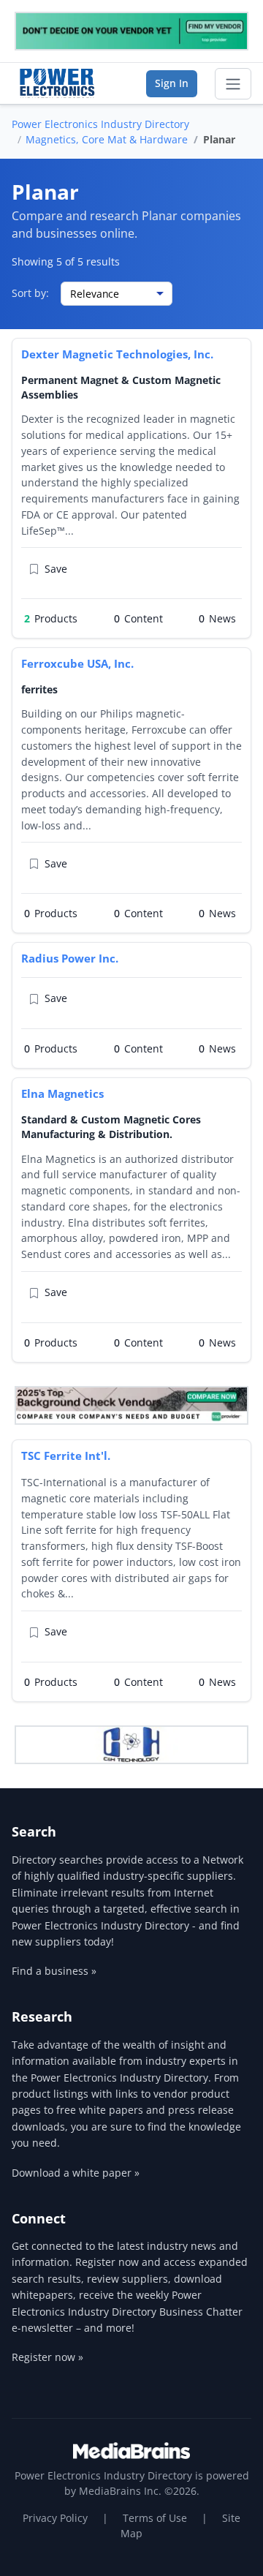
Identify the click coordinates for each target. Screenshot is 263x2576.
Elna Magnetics (62, 1093)
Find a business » (54, 1971)
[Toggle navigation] (233, 84)
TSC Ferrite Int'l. (66, 1455)
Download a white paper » (76, 2173)
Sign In (172, 83)
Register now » (47, 2357)
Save (56, 569)
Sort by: (30, 293)
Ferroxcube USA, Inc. (77, 663)
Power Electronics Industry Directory (100, 124)
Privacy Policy (55, 2518)
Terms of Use (155, 2518)
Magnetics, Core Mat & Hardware (107, 139)
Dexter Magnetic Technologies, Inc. (117, 354)
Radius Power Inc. (70, 958)
